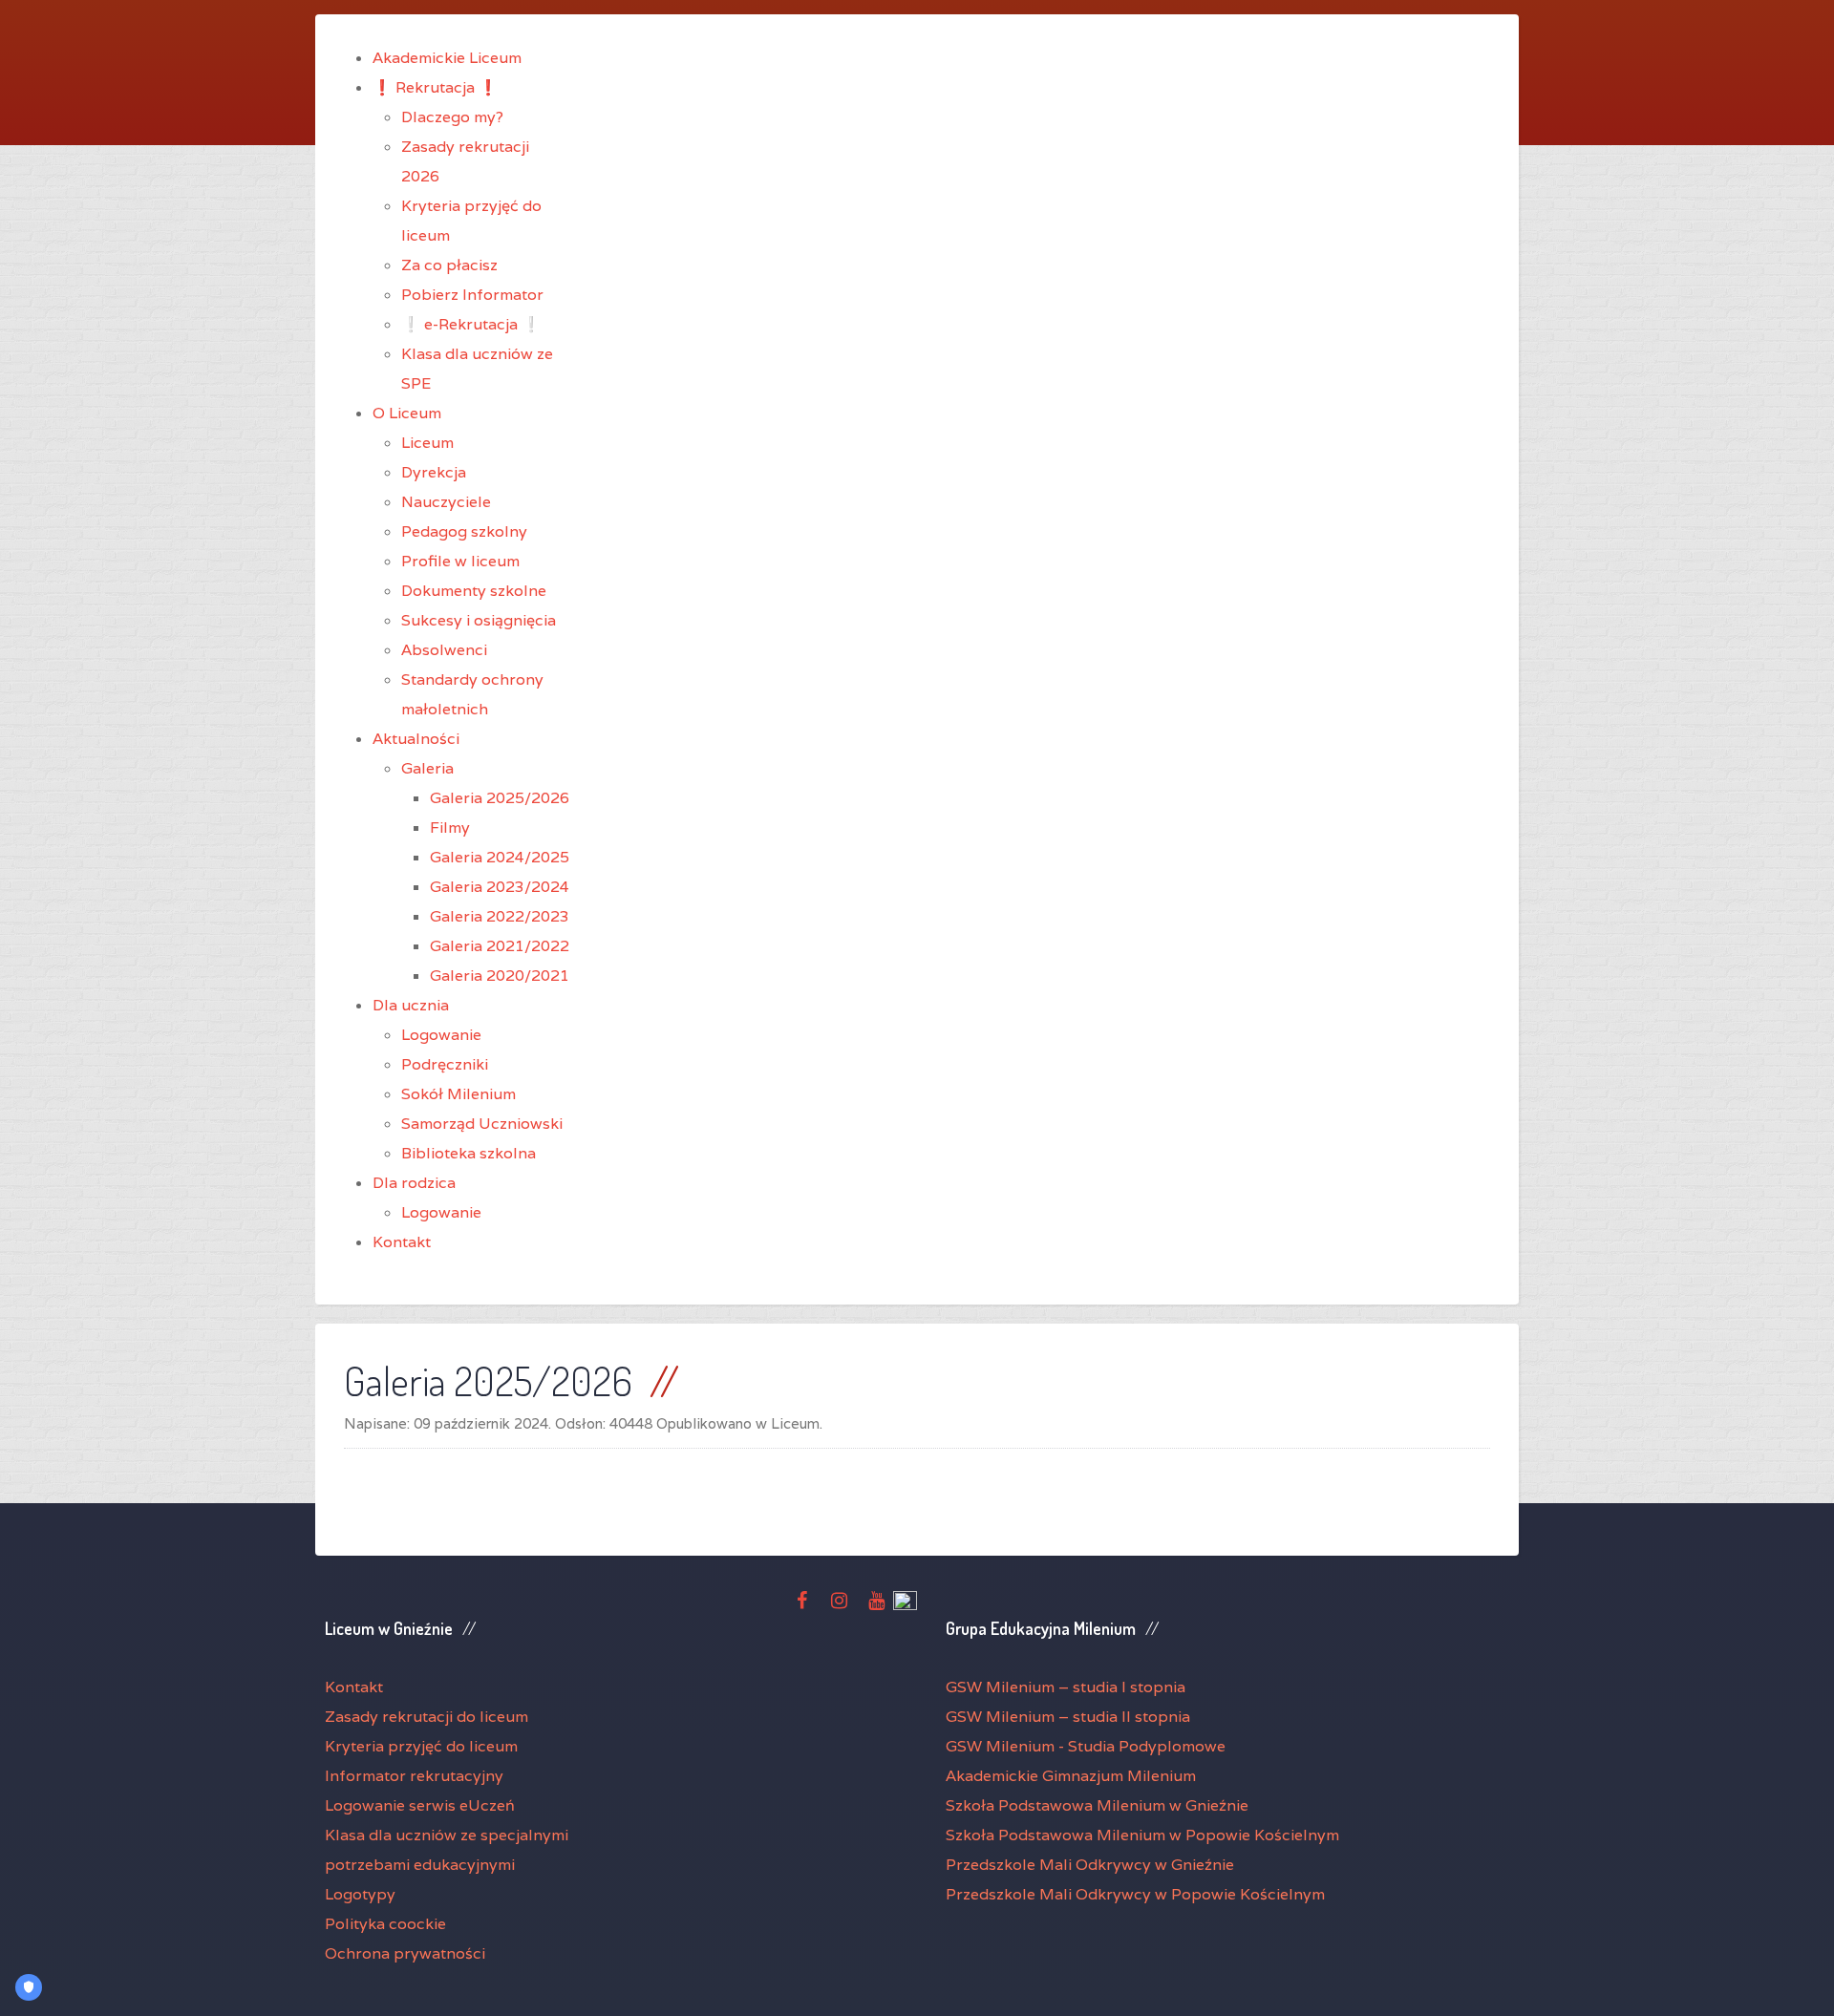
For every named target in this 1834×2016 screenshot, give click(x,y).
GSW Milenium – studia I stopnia (1066, 1687)
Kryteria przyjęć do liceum (421, 1746)
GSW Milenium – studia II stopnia (1068, 1717)
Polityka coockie (385, 1924)
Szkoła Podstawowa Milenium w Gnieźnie (1097, 1805)
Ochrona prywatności (405, 1953)
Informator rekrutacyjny (414, 1776)
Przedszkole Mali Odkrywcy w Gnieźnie (1090, 1865)
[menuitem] (447, 58)
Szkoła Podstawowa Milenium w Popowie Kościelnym (1142, 1835)
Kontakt (354, 1687)
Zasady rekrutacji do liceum (427, 1717)
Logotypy (360, 1894)
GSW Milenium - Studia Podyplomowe (1086, 1746)
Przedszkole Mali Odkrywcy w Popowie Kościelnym (1135, 1894)
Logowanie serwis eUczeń (420, 1805)
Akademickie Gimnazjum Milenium (1071, 1776)
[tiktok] (905, 1602)
